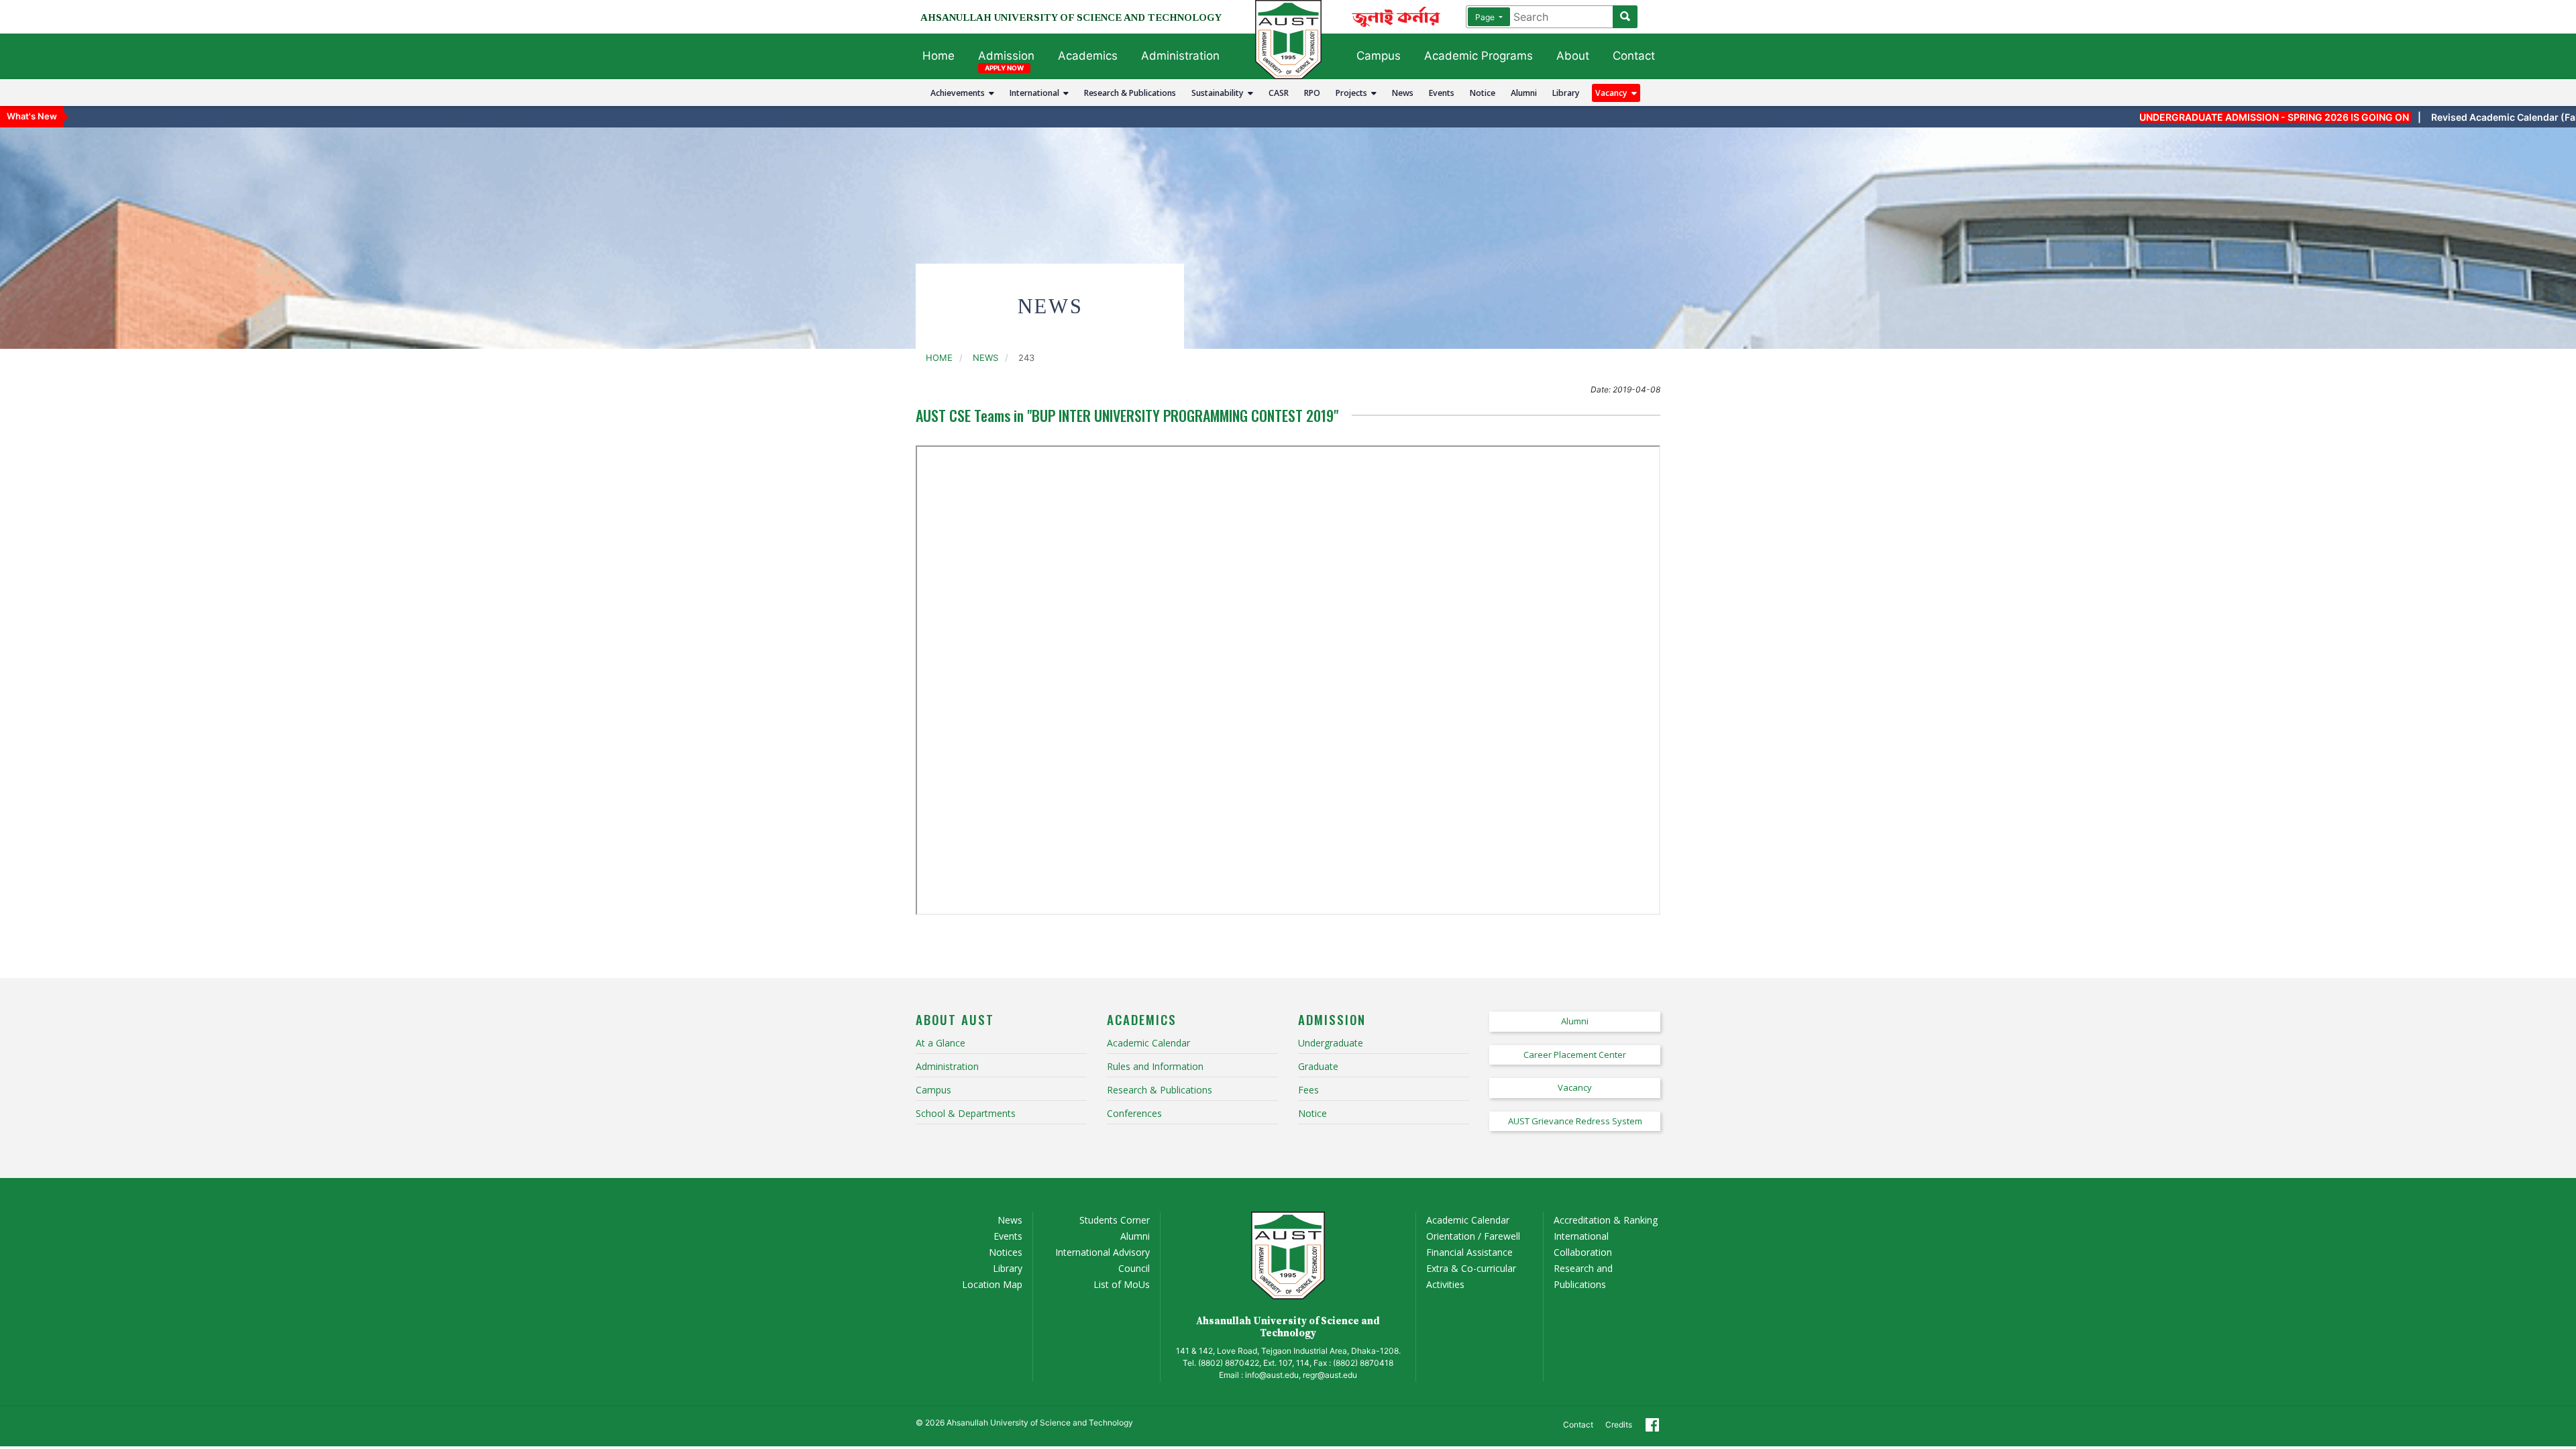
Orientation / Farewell (1473, 1236)
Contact (1634, 56)
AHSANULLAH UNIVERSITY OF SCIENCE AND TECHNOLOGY (1071, 17)
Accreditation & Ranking (1606, 1220)
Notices (1006, 1252)
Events (1442, 93)
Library (1566, 93)
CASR (1279, 93)
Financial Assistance (1469, 1252)
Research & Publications (1130, 93)
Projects (1353, 93)
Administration (1180, 56)
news (985, 358)
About (1573, 56)
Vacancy (1613, 93)
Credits (1619, 1425)
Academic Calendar (1468, 1220)
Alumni (1524, 93)
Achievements (960, 93)
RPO (1312, 93)
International (1036, 93)
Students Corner (1115, 1220)
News (1403, 93)
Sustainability (1220, 93)
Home (938, 56)
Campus (1379, 56)
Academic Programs (1479, 56)
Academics (1088, 56)
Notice (1483, 93)
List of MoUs (1122, 1284)
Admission (1006, 56)
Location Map (992, 1284)
